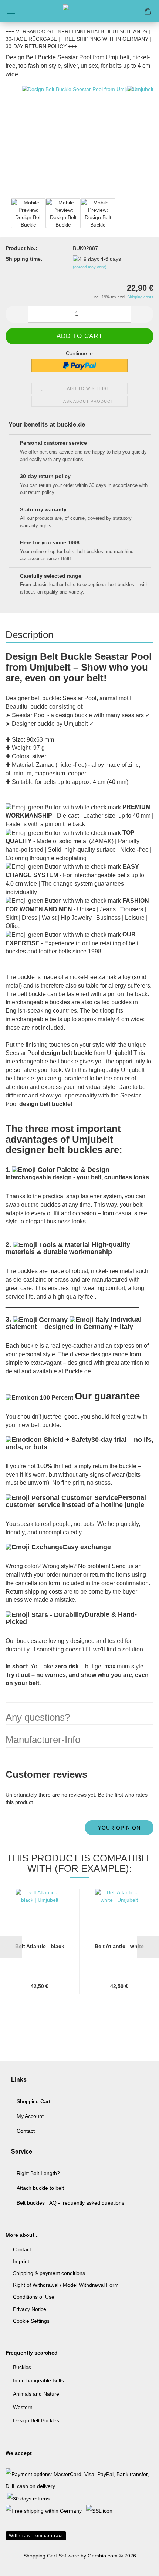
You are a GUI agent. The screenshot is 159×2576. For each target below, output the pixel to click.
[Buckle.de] (79, 11)
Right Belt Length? (38, 2173)
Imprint (21, 2261)
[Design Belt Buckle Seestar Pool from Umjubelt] (79, 143)
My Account (30, 2116)
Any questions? (38, 1717)
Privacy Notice (30, 2309)
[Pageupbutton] (139, 2565)
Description (29, 635)
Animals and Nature (36, 2394)
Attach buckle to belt (40, 2188)
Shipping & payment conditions (49, 2273)
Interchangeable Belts (38, 2380)
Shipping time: (24, 259)
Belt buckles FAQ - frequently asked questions (70, 2203)
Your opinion (119, 1828)
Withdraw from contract (36, 2536)
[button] (17, 314)
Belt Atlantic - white (119, 1946)
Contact (26, 2131)
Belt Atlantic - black (40, 1946)
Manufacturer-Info (43, 1740)
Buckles (22, 2367)
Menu (11, 11)
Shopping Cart (33, 2101)
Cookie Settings (31, 2321)
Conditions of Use (34, 2297)
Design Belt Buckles (36, 2420)
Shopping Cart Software (51, 2556)
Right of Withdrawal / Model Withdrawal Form (66, 2285)
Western (23, 2407)
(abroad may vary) (90, 267)
